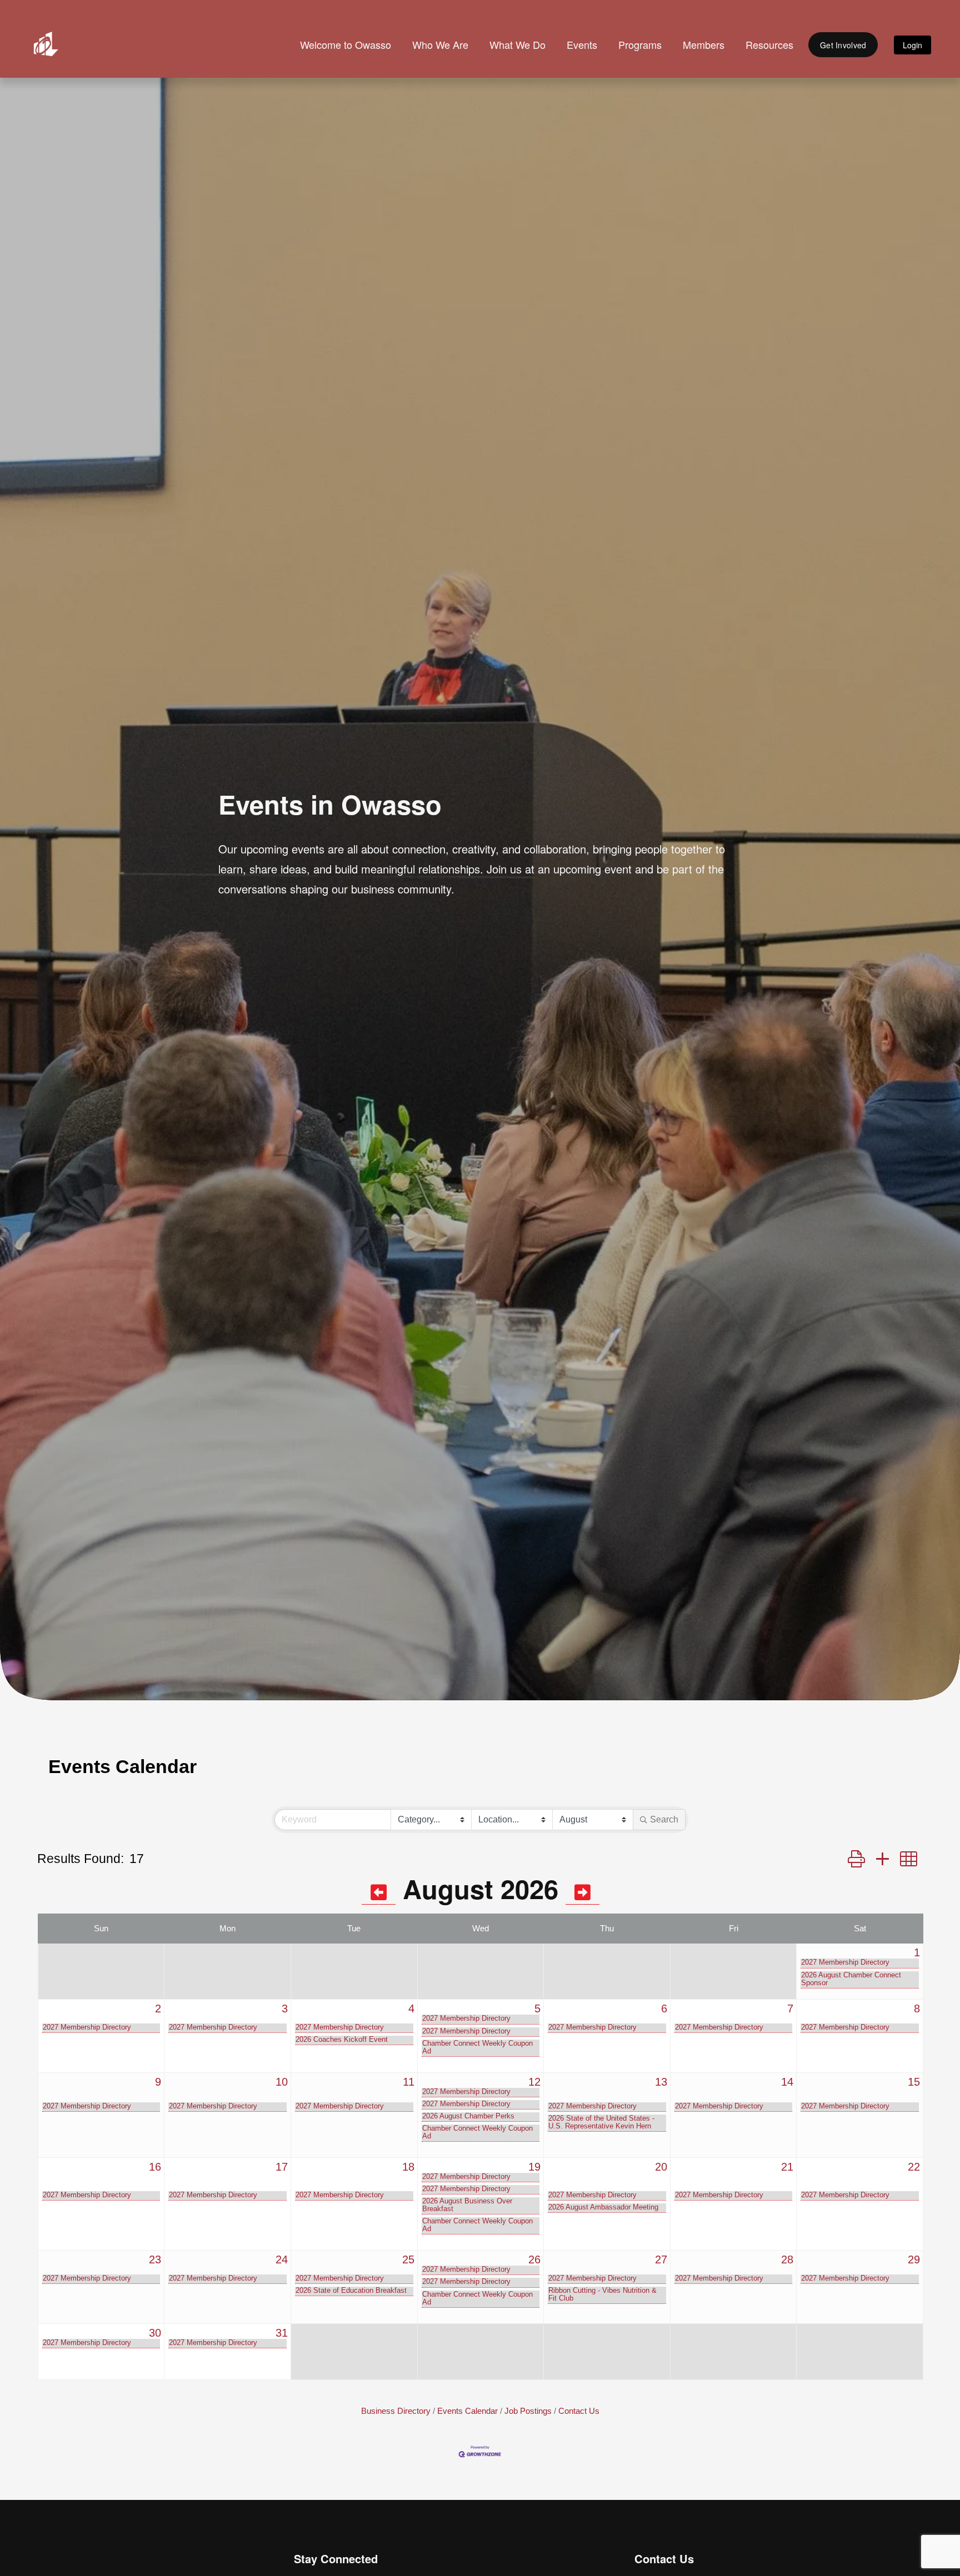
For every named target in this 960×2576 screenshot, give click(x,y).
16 (155, 2167)
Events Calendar (467, 2411)
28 (787, 2259)
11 (409, 2082)
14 (787, 2082)
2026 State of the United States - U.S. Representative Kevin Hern (601, 2122)
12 (534, 2082)
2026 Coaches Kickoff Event (342, 2040)
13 (661, 2082)
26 (534, 2259)
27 (661, 2259)
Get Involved (843, 45)
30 (155, 2333)
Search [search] (664, 1819)
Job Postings (528, 2411)
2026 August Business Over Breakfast (467, 2205)
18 (408, 2167)
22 (914, 2167)
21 (787, 2167)
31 (282, 2333)
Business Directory (396, 2411)
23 (155, 2259)
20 (661, 2167)
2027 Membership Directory (845, 1962)
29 (914, 2259)
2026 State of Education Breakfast (351, 2291)
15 (914, 2082)
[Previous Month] (379, 1892)
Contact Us (579, 2411)
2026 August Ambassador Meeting (603, 2207)
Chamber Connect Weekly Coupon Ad (477, 2047)
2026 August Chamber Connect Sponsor (851, 1979)
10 (282, 2082)
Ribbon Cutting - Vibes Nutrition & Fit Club (602, 2294)
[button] (856, 1859)
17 (282, 2167)
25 (408, 2259)
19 (534, 2167)
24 (282, 2259)
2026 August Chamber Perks (468, 2116)
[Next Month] (582, 1892)
